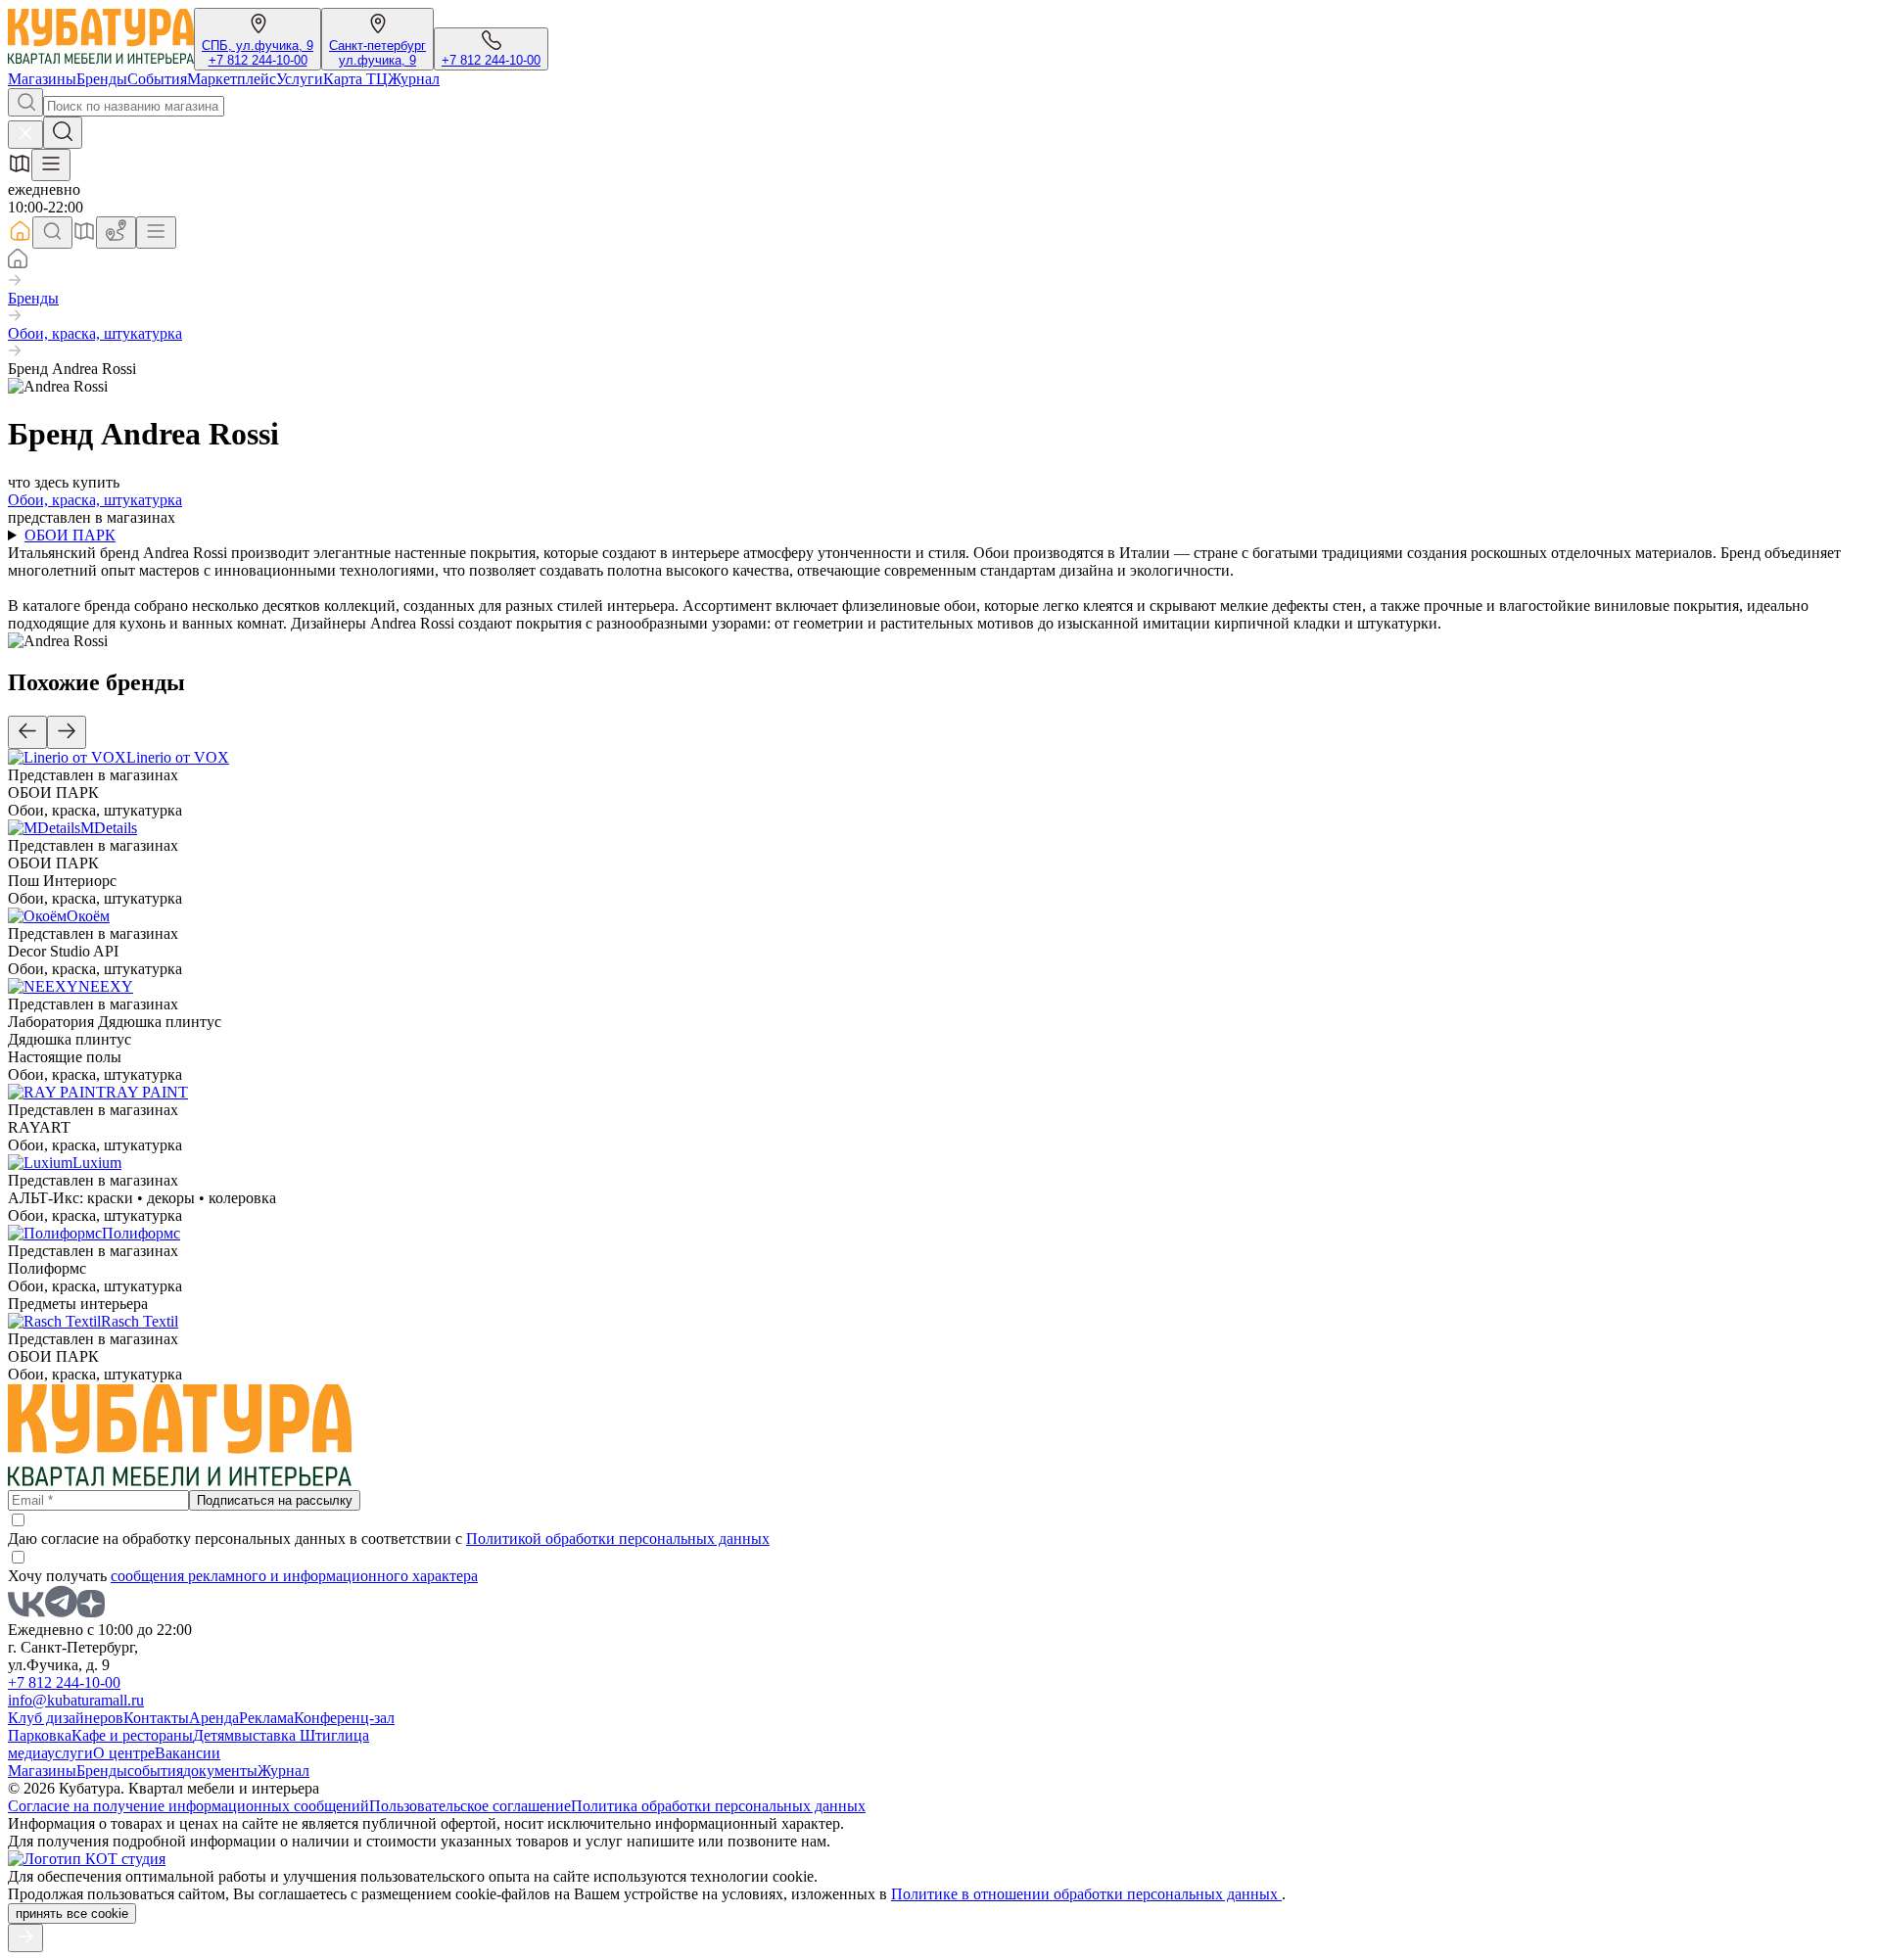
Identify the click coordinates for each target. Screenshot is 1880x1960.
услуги (70, 1753)
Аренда (214, 1718)
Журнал (414, 79)
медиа (27, 1753)
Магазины (42, 79)
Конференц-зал (344, 1718)
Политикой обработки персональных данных (618, 1539)
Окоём (88, 916)
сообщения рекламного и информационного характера (294, 1576)
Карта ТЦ (355, 79)
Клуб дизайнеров (66, 1718)
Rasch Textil (140, 1321)
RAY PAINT (147, 1092)
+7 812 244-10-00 (258, 60)
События (157, 79)
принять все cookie (72, 1913)
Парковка (40, 1735)
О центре (124, 1753)
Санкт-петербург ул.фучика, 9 (377, 53)
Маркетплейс (232, 79)
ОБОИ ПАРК (70, 535)
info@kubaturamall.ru (76, 1700)
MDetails (109, 828)
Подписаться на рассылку (275, 1500)
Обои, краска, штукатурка (95, 333)
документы (220, 1771)
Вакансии (188, 1753)
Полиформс (141, 1233)
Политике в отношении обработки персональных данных (1086, 1894)
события (155, 1771)
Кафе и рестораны (132, 1735)
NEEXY (106, 986)
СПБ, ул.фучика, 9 (258, 46)
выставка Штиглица (302, 1735)
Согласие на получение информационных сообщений (188, 1806)
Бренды (102, 79)
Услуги (300, 79)
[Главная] (18, 263)
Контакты (156, 1718)
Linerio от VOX (178, 757)
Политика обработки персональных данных (718, 1806)
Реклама (266, 1718)
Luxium (97, 1163)
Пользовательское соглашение (470, 1806)
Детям (213, 1735)
